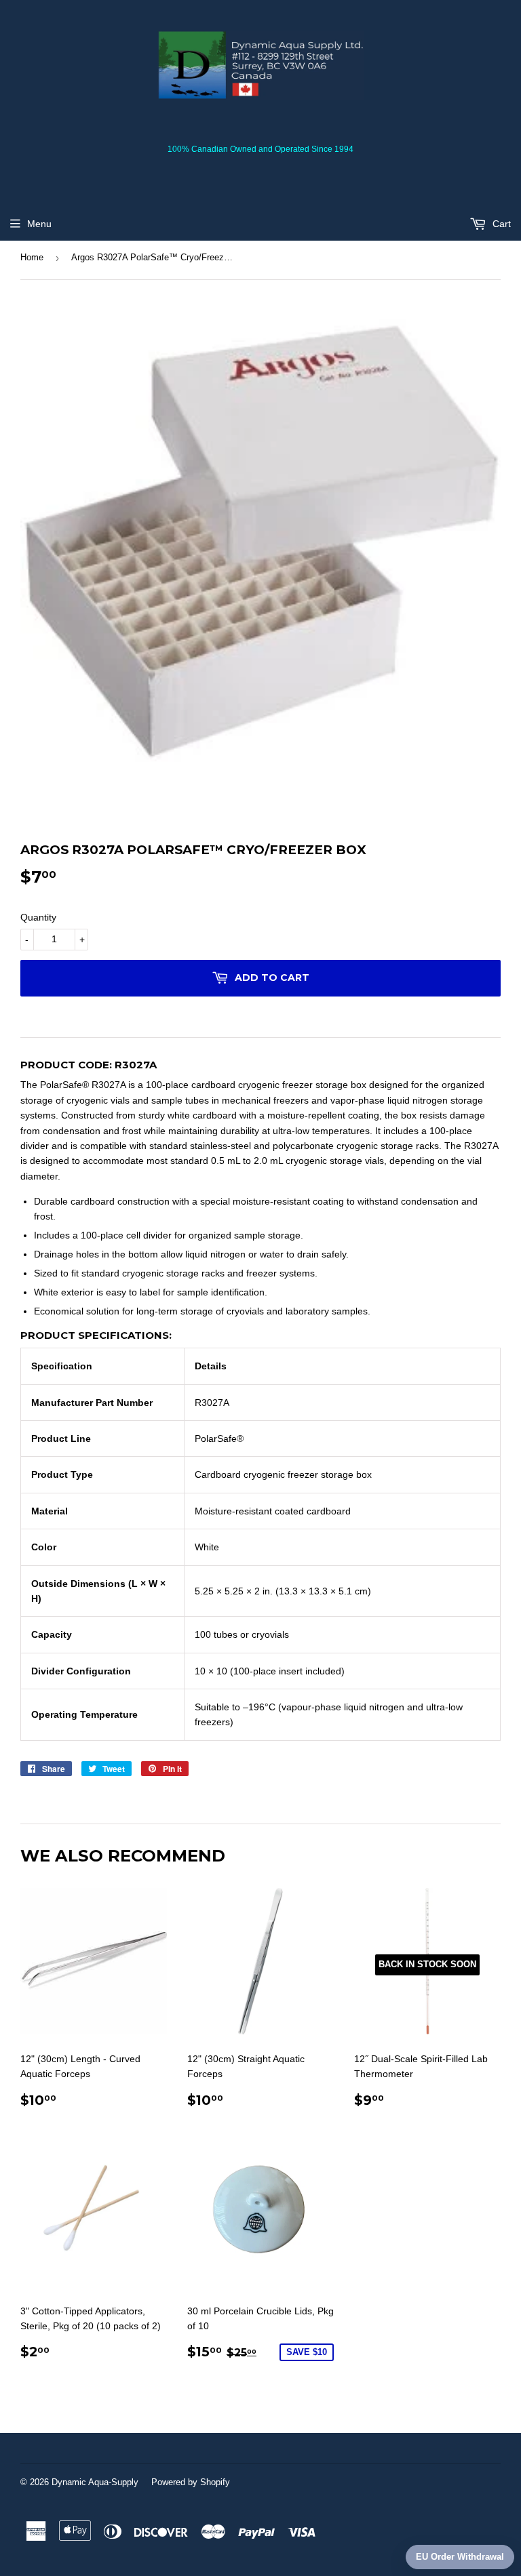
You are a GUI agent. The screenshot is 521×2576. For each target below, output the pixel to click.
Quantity (38, 917)
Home (32, 257)
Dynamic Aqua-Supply (95, 2482)
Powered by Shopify (191, 2482)
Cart (500, 224)
